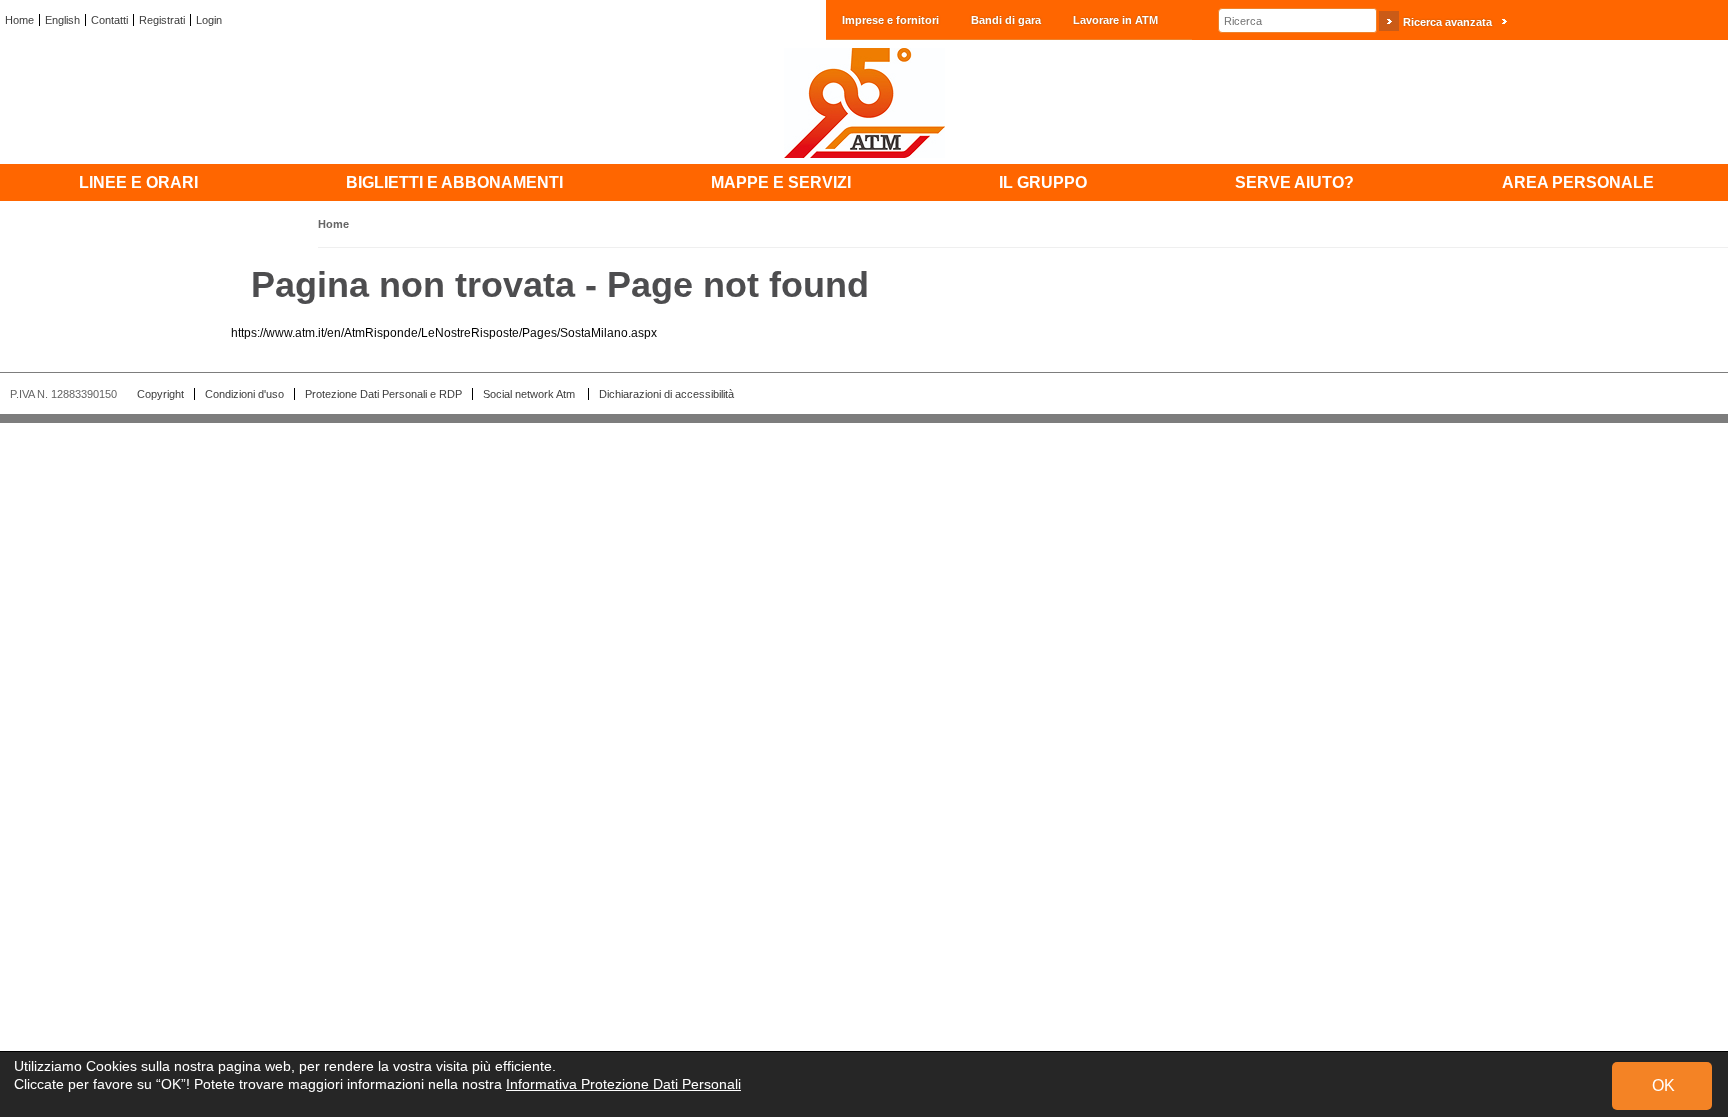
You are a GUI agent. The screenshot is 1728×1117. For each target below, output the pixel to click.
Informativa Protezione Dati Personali (623, 1084)
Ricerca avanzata (1447, 22)
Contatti (109, 20)
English (62, 20)
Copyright (160, 394)
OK (1663, 1085)
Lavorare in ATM (1115, 20)
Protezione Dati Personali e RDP (383, 394)
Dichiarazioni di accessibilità (666, 394)
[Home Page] (864, 102)
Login (209, 20)
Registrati (162, 20)
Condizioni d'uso (244, 394)
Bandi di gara (1006, 20)
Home (19, 20)
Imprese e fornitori (890, 20)
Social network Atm (530, 394)
